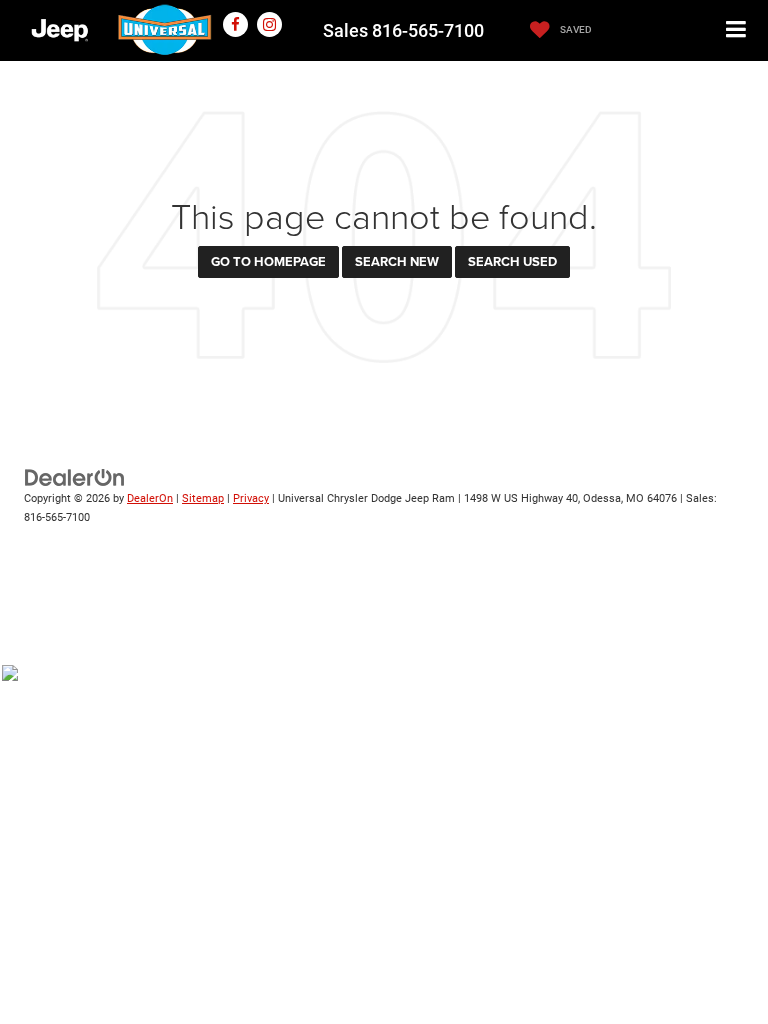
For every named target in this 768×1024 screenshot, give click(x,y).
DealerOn (150, 498)
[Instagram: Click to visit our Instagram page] (269, 24)
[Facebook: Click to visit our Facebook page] (235, 24)
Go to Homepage (268, 261)
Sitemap (203, 498)
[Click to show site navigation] (736, 30)
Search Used (512, 261)
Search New (397, 261)
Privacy (251, 498)
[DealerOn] (75, 477)
